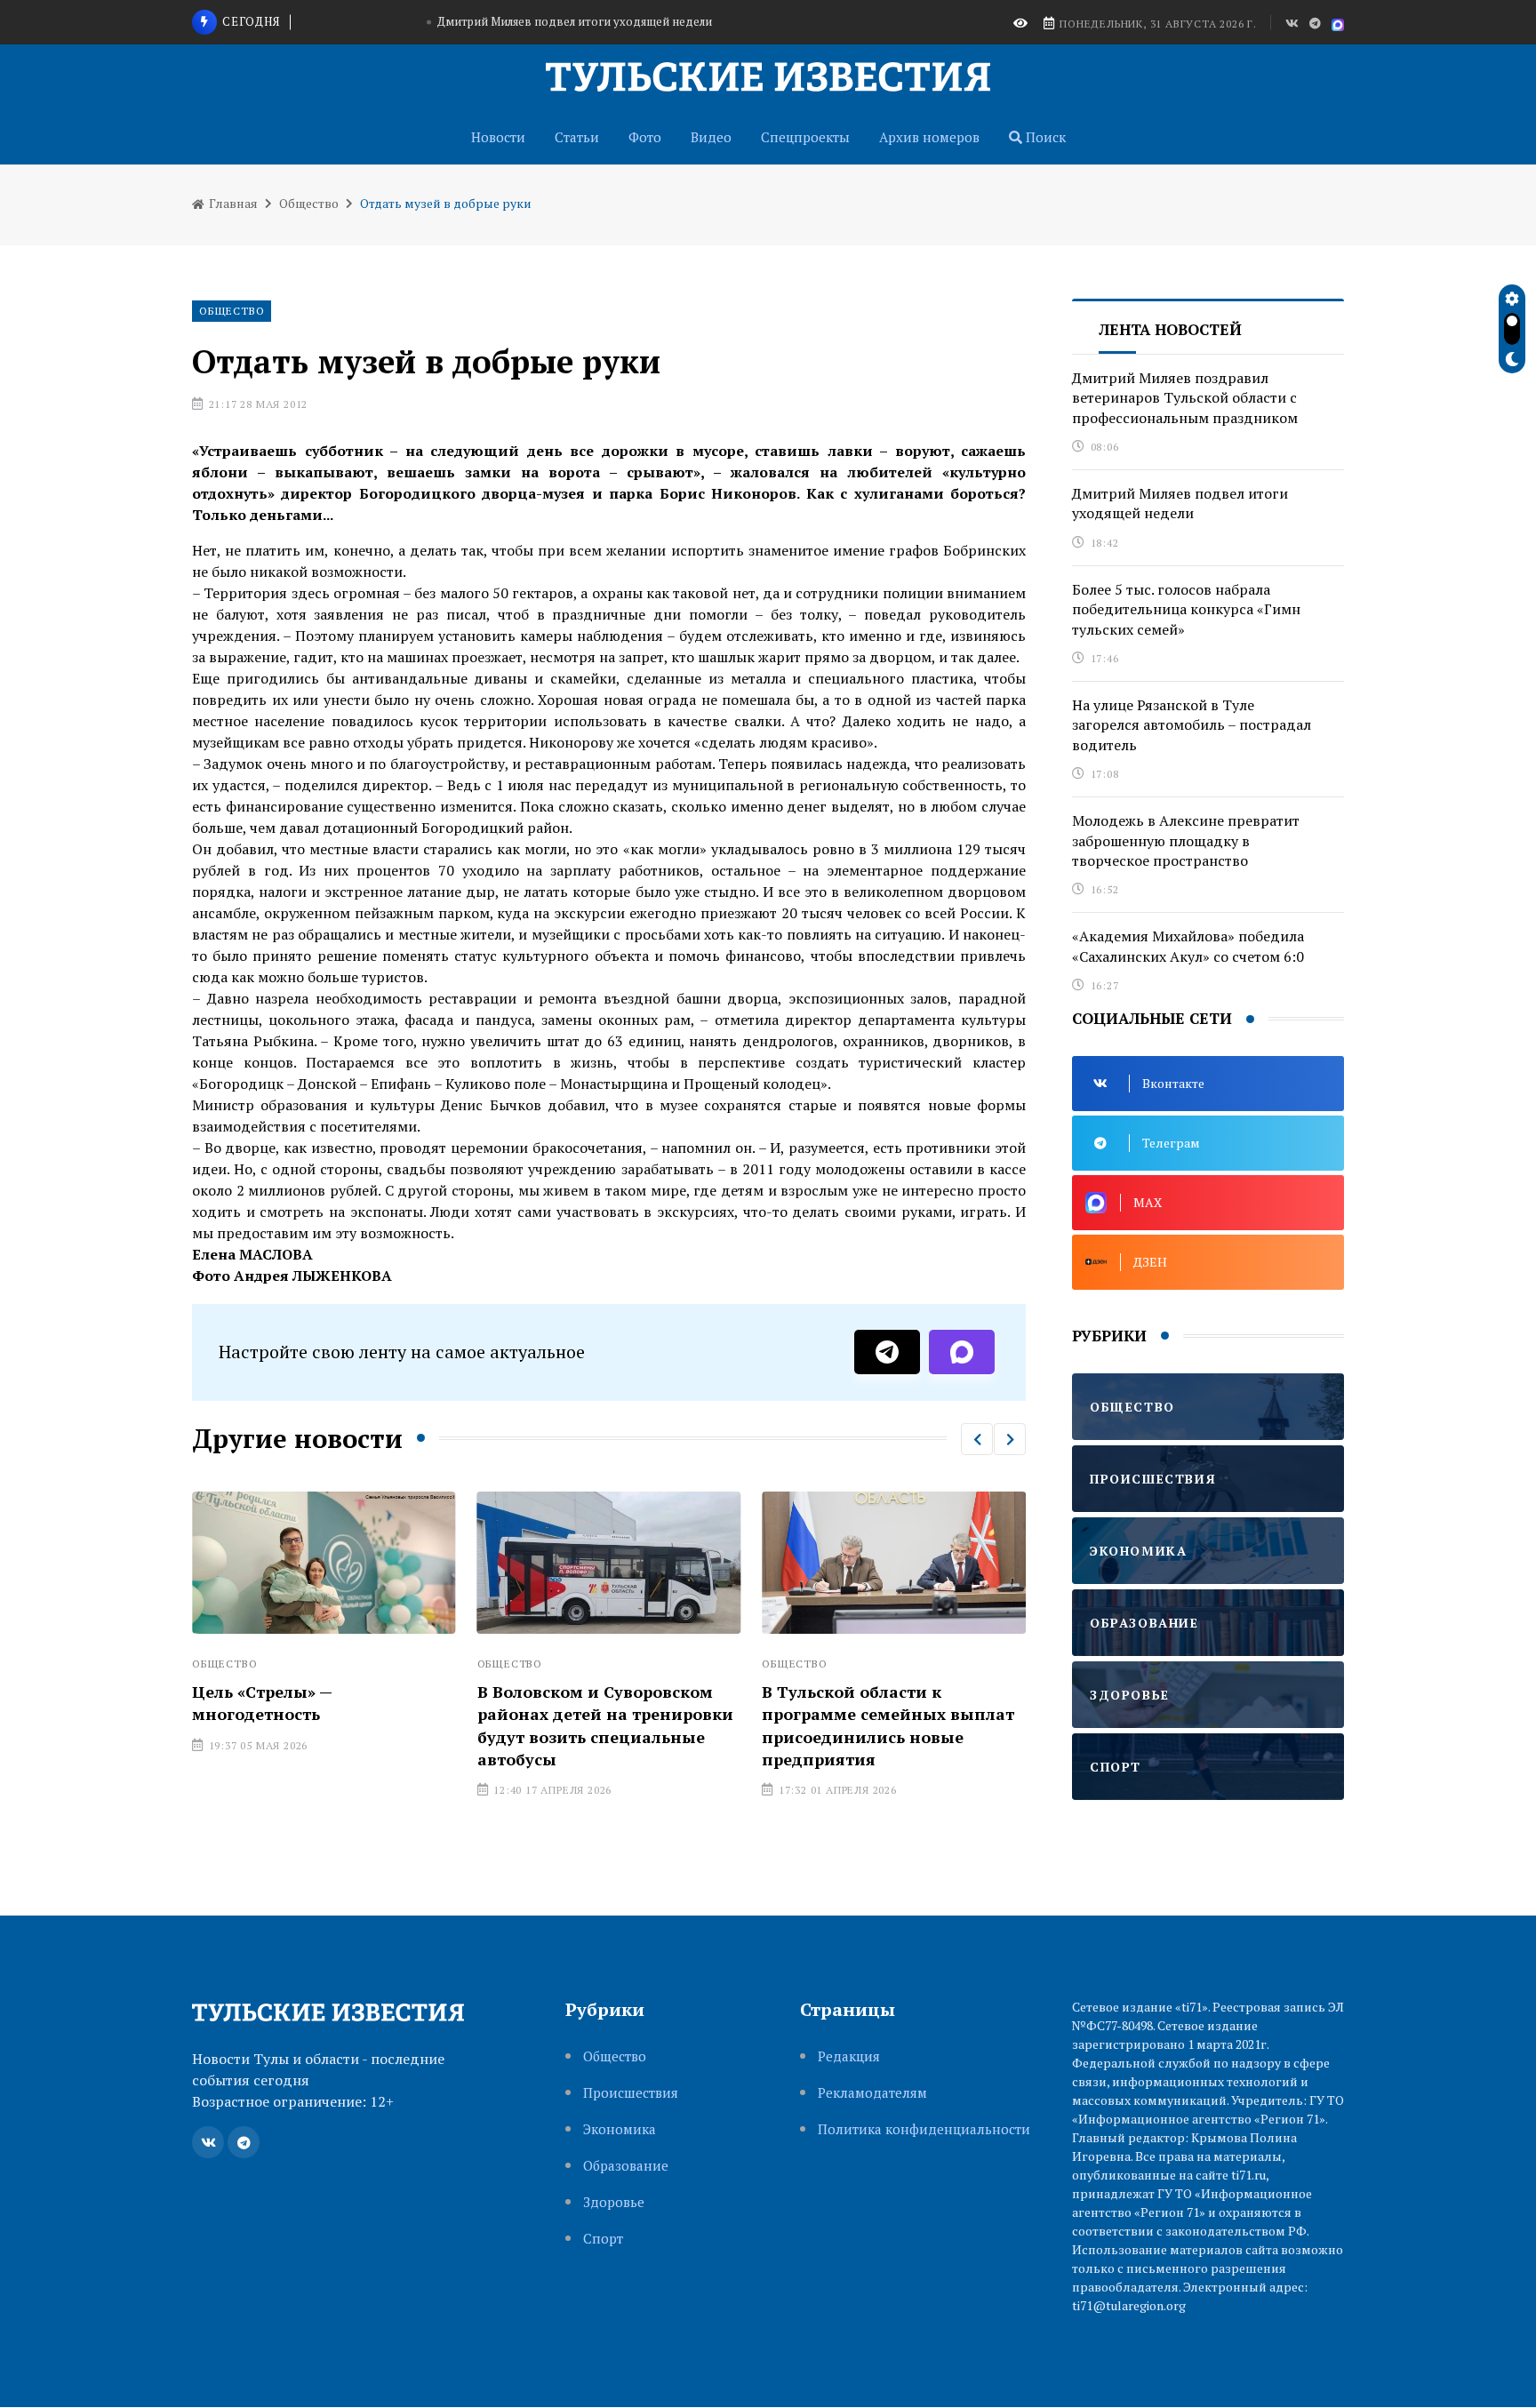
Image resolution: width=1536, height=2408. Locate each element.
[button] (977, 1439)
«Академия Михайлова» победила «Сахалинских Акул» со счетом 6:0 (1188, 946)
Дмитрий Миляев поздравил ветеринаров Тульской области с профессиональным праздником (1185, 398)
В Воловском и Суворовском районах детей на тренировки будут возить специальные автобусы (605, 1725)
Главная (232, 203)
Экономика (620, 2129)
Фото (645, 137)
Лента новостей (1170, 329)
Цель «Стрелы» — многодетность (262, 1703)
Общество (309, 203)
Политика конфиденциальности (924, 2129)
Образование (626, 2166)
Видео (711, 137)
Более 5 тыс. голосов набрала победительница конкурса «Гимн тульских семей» (1186, 609)
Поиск (1044, 137)
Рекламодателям (872, 2093)
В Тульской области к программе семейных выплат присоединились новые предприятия (888, 1725)
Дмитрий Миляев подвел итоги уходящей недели (575, 21)
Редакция (849, 2056)
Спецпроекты (805, 137)
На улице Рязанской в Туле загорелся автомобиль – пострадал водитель (1192, 725)
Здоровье (614, 2202)
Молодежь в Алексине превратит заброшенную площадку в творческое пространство (1186, 840)
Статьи (577, 137)
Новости (498, 137)
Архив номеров (929, 137)
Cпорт (603, 2239)
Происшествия (631, 2093)
